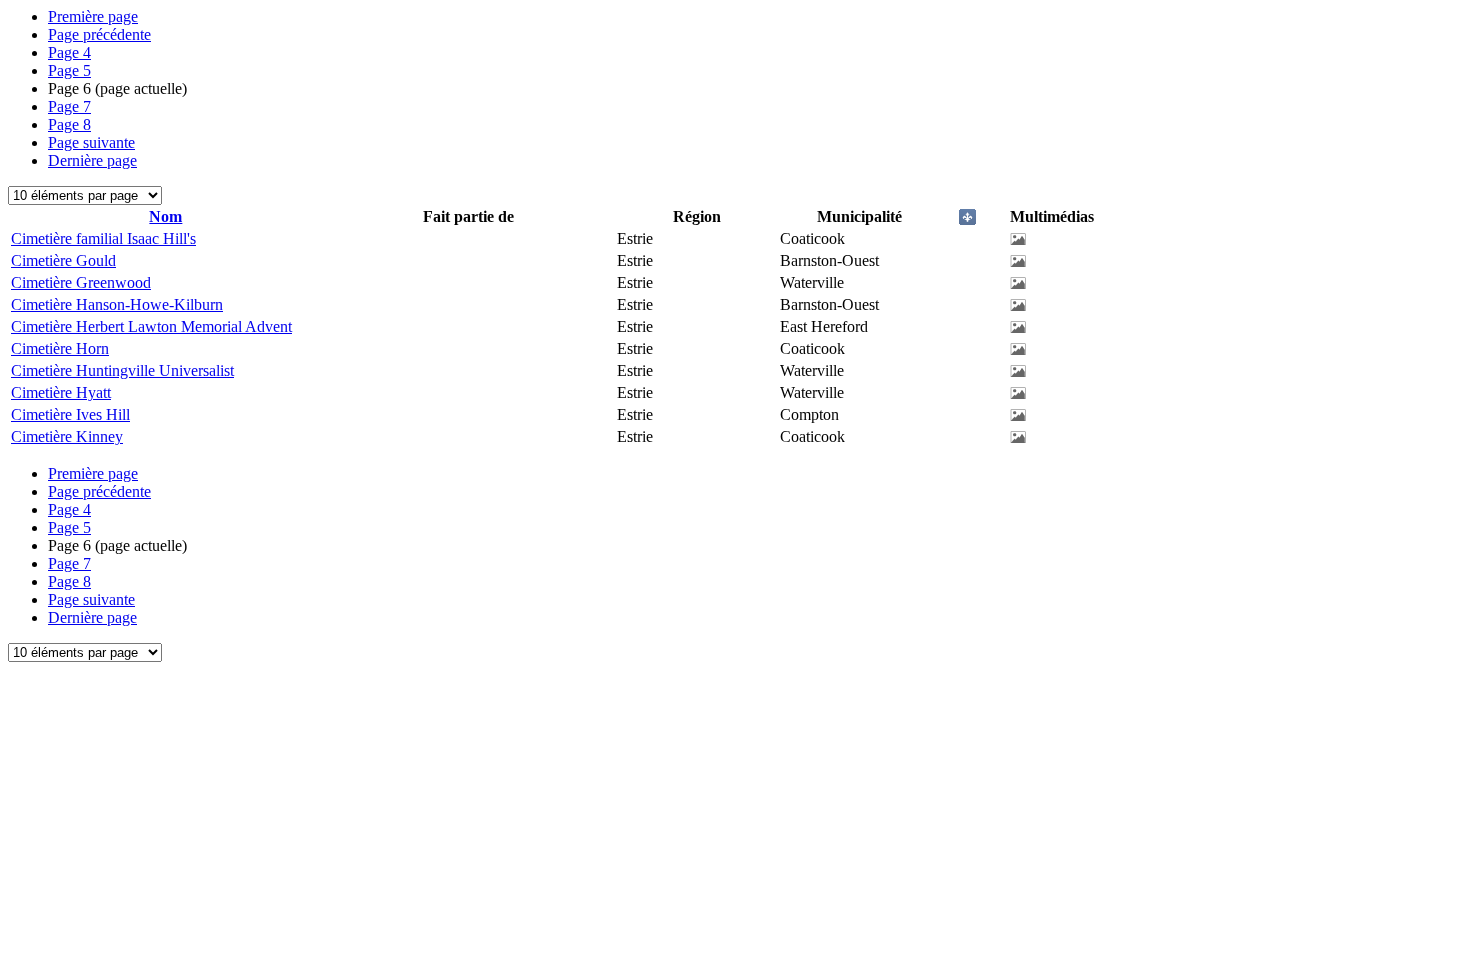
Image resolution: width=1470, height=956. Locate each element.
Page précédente (99, 34)
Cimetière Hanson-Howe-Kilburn (117, 304)
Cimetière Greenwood (81, 282)
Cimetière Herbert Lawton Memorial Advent (151, 326)
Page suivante (91, 142)
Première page (93, 16)
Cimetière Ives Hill (70, 414)
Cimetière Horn (60, 348)
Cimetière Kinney (67, 436)
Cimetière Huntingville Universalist (122, 370)
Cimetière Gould (63, 260)
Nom (165, 216)
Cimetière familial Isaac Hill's (103, 238)
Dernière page (92, 160)
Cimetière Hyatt (61, 392)
